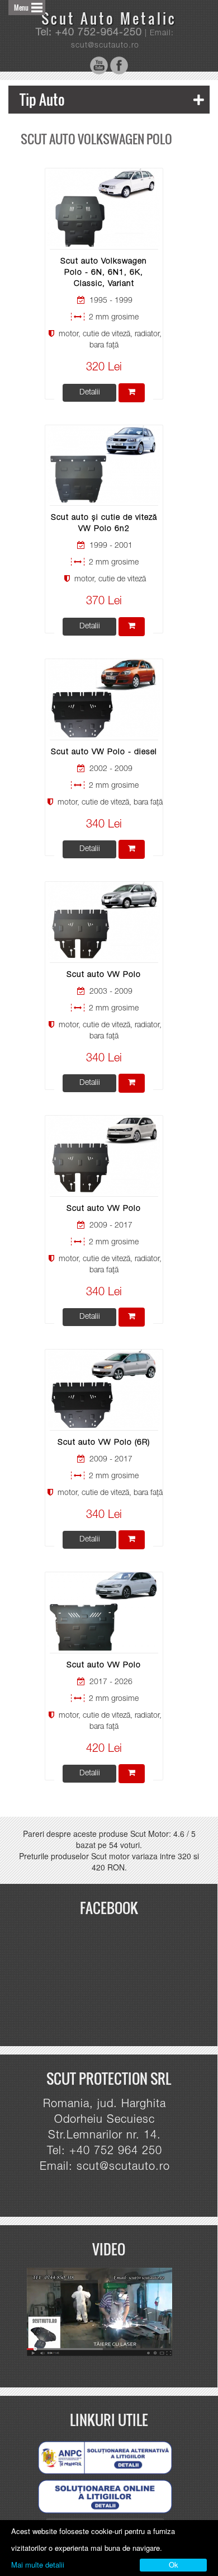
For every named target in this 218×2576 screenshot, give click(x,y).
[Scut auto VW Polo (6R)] (104, 1389)
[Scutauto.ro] (105, 2312)
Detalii (90, 393)
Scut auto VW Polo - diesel (104, 753)
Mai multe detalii (38, 2565)
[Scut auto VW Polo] (104, 921)
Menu (21, 8)
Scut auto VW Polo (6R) (104, 1443)
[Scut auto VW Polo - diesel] (104, 698)
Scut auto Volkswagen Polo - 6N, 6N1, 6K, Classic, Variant (104, 273)
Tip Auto (42, 99)
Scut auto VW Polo (104, 975)
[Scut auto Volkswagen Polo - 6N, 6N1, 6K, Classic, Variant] (104, 208)
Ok (174, 2565)
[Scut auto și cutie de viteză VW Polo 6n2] (104, 464)
